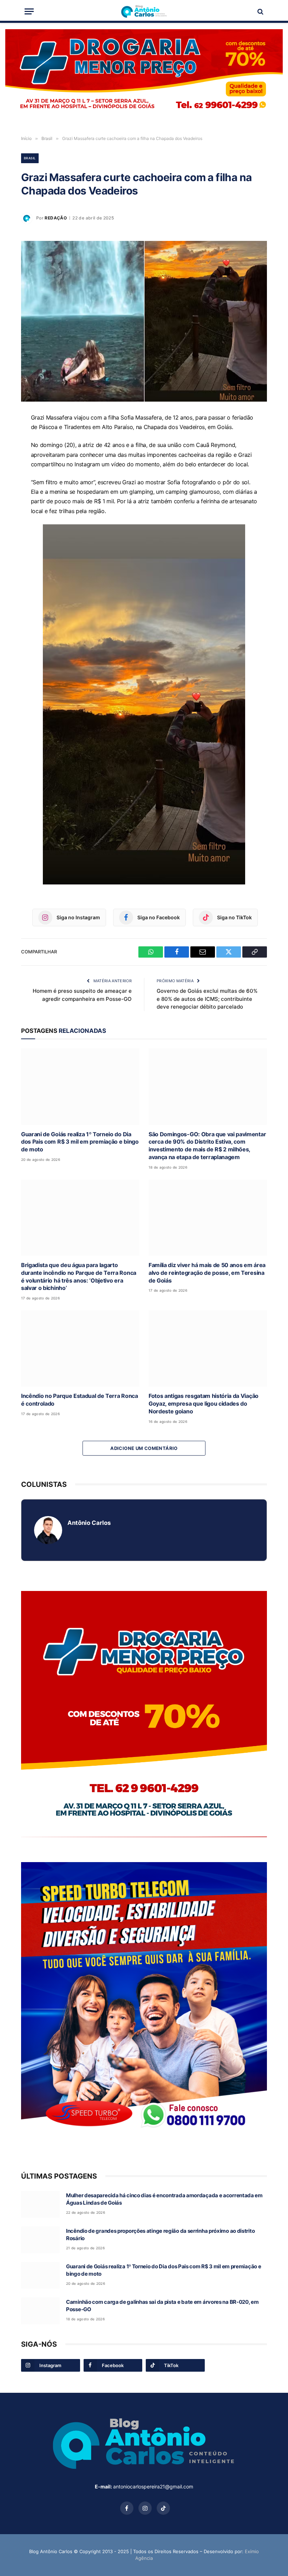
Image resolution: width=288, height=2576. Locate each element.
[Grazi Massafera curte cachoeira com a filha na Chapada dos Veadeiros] (144, 321)
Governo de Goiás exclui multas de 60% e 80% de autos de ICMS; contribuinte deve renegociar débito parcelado (207, 999)
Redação (56, 218)
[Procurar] (260, 11)
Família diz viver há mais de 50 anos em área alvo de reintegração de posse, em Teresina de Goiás (207, 1273)
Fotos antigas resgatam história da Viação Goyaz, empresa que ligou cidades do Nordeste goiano (204, 1404)
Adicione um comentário (144, 1448)
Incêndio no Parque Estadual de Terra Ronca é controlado (80, 1400)
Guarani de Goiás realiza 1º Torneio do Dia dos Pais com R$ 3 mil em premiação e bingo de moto (80, 1142)
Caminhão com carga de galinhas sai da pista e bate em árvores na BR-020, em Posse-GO (162, 2306)
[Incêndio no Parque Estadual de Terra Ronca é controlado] (80, 1348)
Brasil (30, 158)
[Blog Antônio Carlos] (144, 11)
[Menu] (29, 11)
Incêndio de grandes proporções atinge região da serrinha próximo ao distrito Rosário (160, 2235)
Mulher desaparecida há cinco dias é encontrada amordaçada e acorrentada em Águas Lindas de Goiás (164, 2199)
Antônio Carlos (89, 1523)
